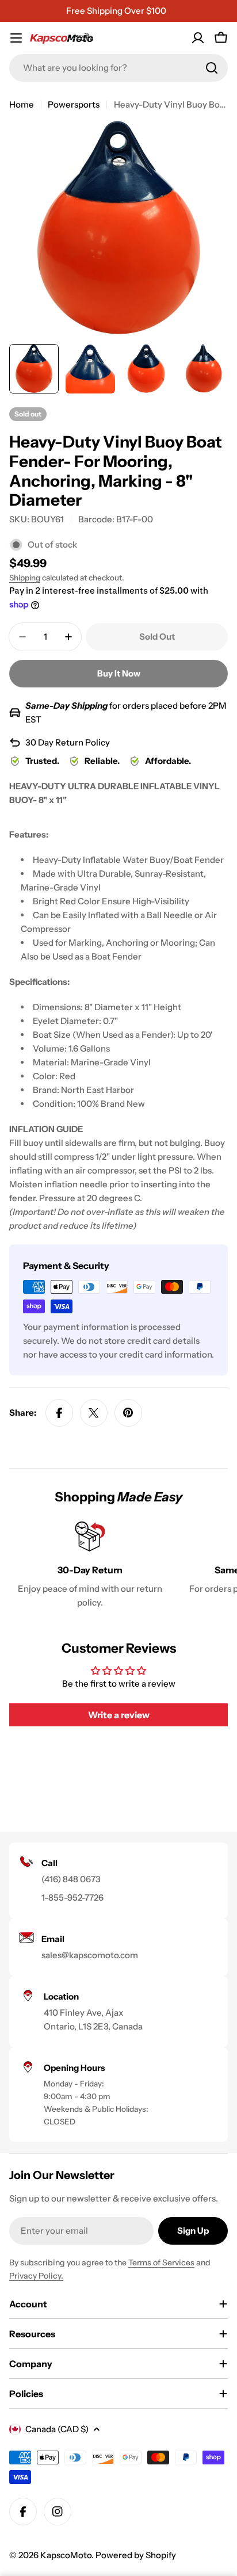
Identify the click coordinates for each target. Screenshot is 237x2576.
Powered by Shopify (136, 2555)
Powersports (74, 104)
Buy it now (119, 673)
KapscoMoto (66, 2555)
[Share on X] (94, 1413)
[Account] (198, 38)
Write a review (119, 1715)
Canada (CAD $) (57, 2429)
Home (22, 104)
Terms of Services (161, 2262)
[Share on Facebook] (59, 1413)
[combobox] (118, 68)
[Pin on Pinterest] (128, 1413)
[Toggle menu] (16, 38)
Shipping (25, 578)
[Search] (212, 68)
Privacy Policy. (36, 2276)
